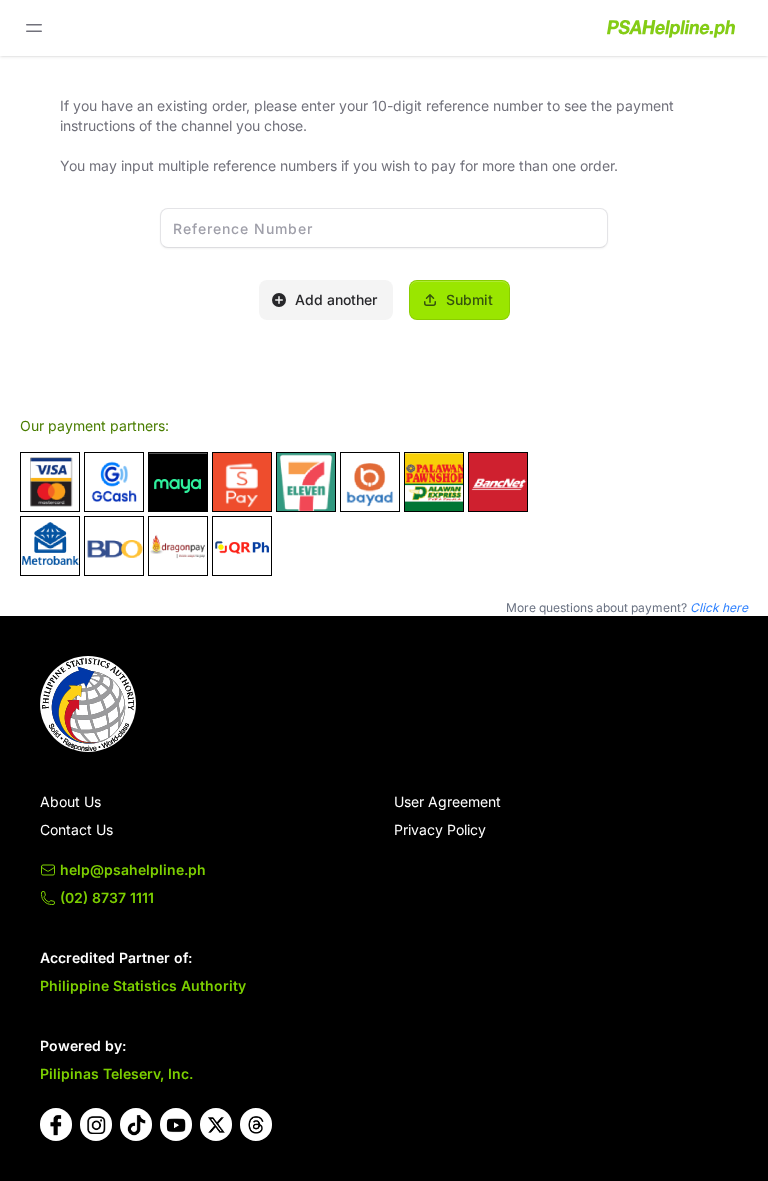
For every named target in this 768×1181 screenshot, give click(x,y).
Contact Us (76, 829)
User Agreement (447, 801)
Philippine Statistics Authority (143, 985)
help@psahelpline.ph (133, 869)
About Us (70, 801)
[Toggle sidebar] (34, 28)
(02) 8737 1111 (107, 897)
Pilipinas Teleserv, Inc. (116, 1073)
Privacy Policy (440, 829)
